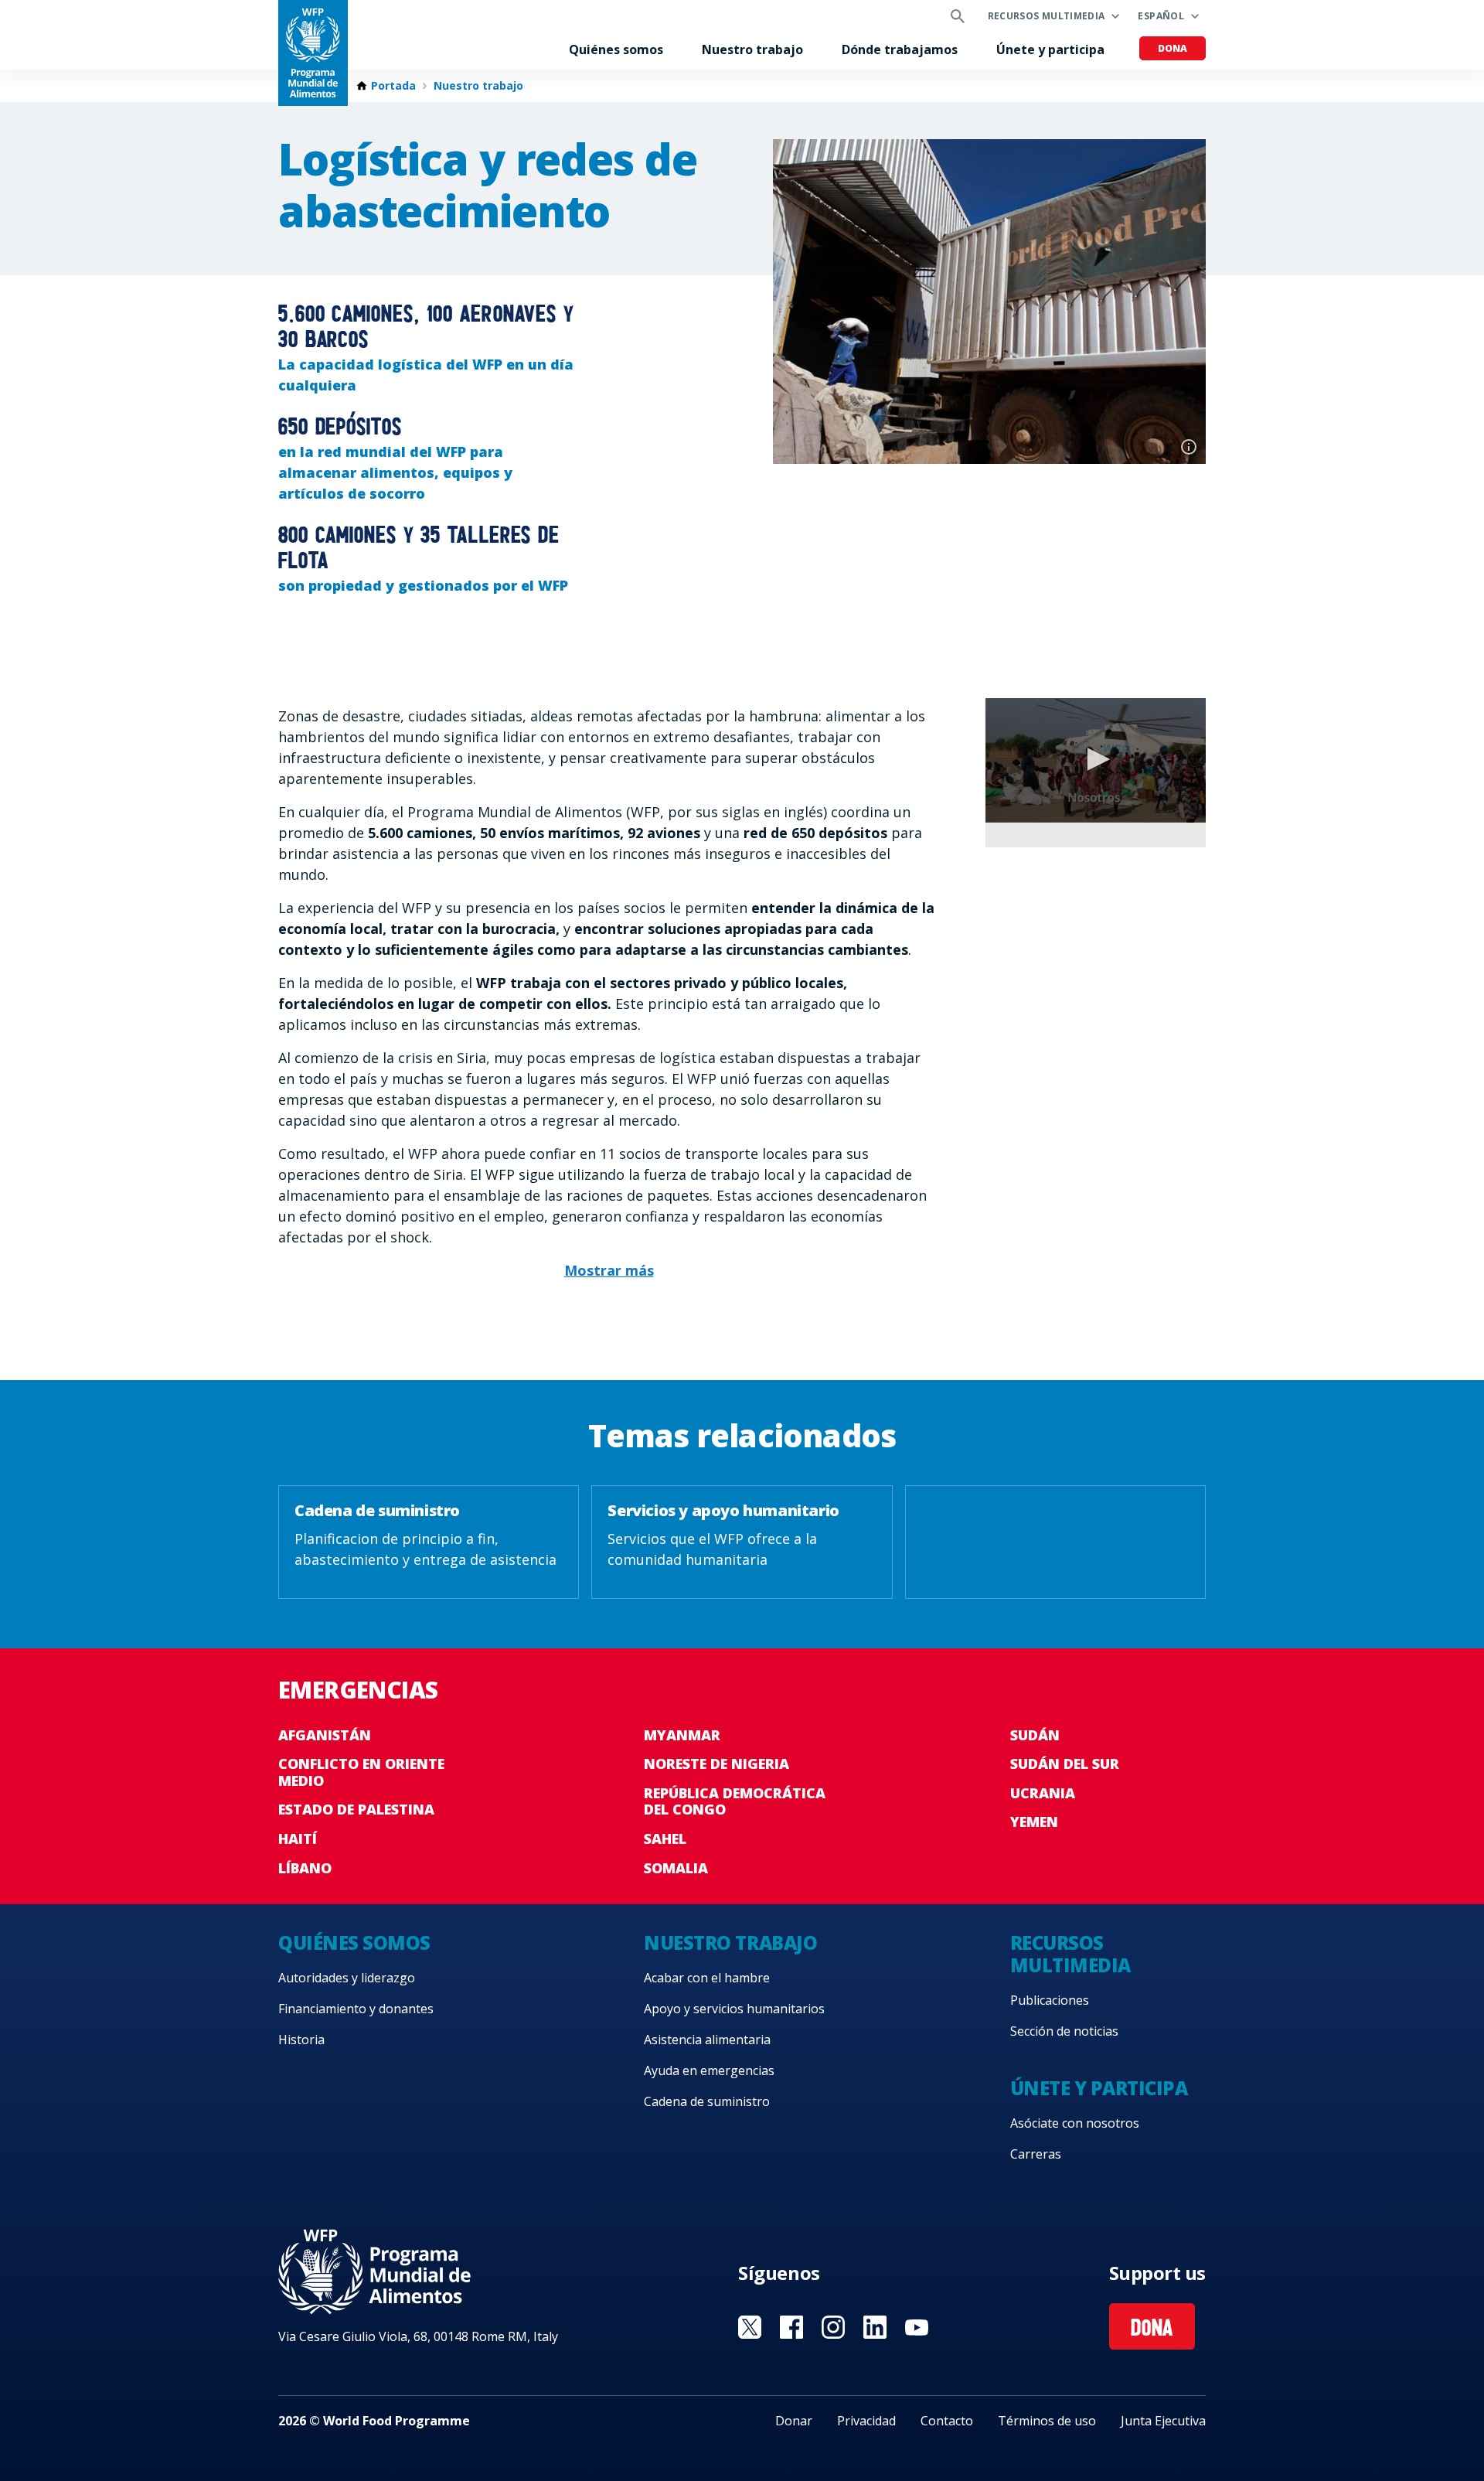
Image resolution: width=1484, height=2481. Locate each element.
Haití (298, 1839)
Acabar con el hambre (707, 1978)
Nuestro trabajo (752, 49)
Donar (794, 2421)
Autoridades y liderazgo (347, 1978)
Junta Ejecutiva (1163, 2421)
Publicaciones (1050, 2000)
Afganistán (325, 1735)
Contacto (947, 2421)
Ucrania (1043, 1793)
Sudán (1035, 1735)
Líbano (305, 1868)
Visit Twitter (750, 2327)
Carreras (1036, 2154)
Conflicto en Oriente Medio (361, 1772)
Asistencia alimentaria (707, 2040)
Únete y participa (1050, 49)
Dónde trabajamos (900, 49)
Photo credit (1189, 447)
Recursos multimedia (1047, 16)
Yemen (1034, 1822)
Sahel (665, 1839)
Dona (1173, 48)
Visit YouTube (917, 2327)
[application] (1096, 760)
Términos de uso (1047, 2421)
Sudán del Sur (1065, 1764)
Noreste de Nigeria (716, 1764)
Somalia (676, 1868)
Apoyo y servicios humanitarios (734, 2009)
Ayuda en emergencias (709, 2070)
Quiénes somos (616, 49)
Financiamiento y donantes (356, 2009)
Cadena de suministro (707, 2101)
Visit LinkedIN (875, 2327)
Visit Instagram (833, 2327)
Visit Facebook (791, 2327)
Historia (301, 2040)
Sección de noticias (1064, 2031)
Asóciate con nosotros (1075, 2123)
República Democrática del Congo (735, 1801)
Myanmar (682, 1735)
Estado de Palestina (356, 1809)
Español (1161, 16)
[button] (1096, 759)
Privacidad (866, 2421)
